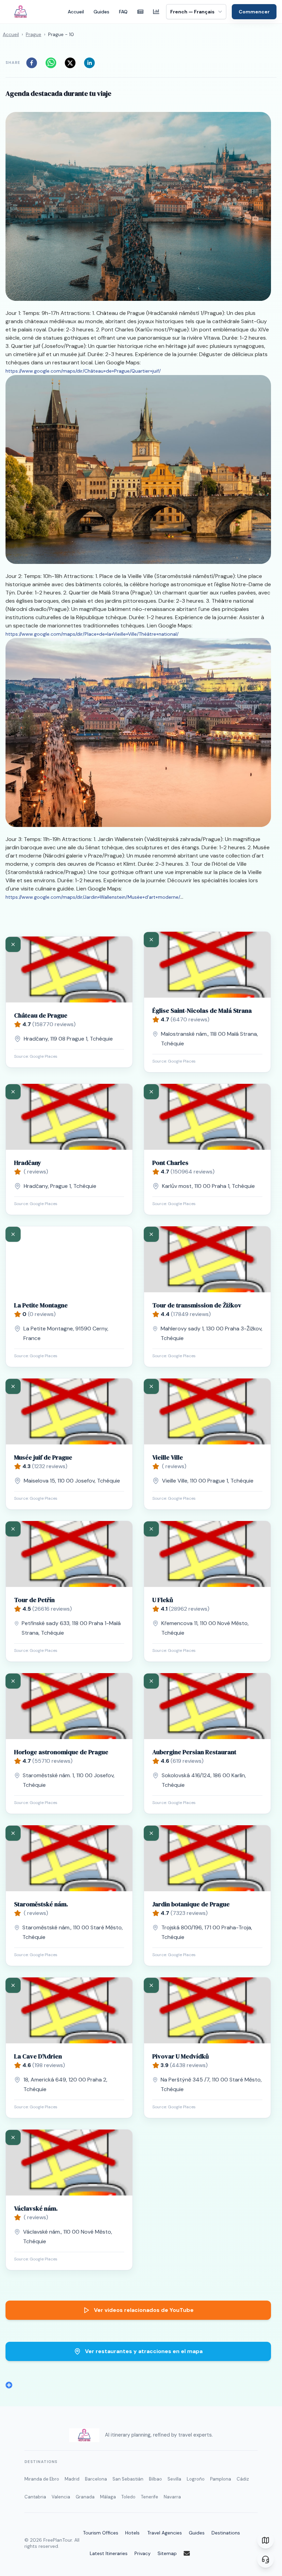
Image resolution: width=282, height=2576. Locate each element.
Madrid (72, 2479)
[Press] (140, 12)
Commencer (254, 12)
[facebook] (34, 63)
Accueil (76, 12)
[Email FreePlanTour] (191, 2553)
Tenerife (150, 2497)
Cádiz (243, 2479)
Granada (85, 2497)
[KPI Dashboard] (156, 12)
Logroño (196, 2479)
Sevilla (174, 2479)
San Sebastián (128, 2479)
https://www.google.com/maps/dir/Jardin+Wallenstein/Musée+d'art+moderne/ (93, 897)
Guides (101, 12)
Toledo (128, 2497)
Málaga (108, 2497)
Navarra (172, 2497)
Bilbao (155, 2479)
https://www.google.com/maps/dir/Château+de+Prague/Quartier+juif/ (83, 371)
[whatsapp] (53, 63)
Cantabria (35, 2497)
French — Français (192, 12)
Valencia (61, 2497)
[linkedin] (91, 63)
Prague (34, 34)
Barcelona (96, 2479)
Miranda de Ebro (42, 2479)
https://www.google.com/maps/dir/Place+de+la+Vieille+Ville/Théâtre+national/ (92, 634)
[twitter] (72, 63)
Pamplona (221, 2479)
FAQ (123, 12)
